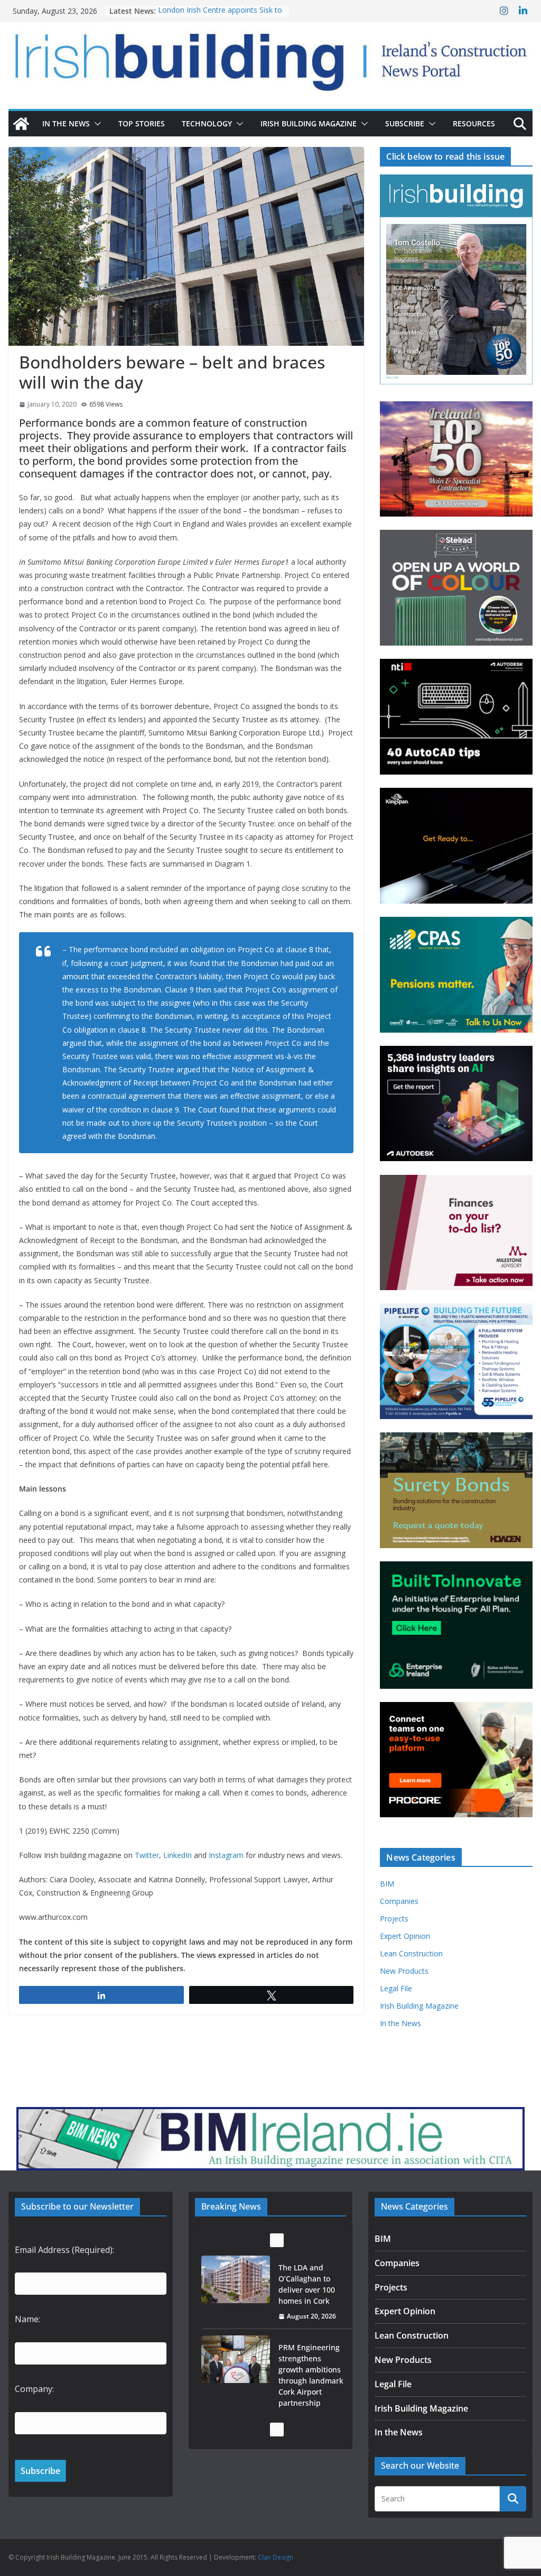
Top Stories (142, 123)
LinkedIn (178, 1855)
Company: (34, 2389)
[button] (96, 124)
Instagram (226, 1855)
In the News (66, 123)
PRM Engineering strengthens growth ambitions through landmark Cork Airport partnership (311, 2375)
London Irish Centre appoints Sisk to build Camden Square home (220, 16)
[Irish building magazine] (270, 57)
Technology (207, 123)
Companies (399, 1901)
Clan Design (276, 2557)
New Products (404, 1971)
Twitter (147, 1855)
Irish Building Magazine (309, 123)
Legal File (396, 1988)
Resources (474, 123)
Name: (27, 2319)
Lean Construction (411, 1953)
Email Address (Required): (64, 2250)
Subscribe (405, 123)
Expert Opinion (405, 1936)
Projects (394, 1919)
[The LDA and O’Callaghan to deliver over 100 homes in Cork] (236, 2279)
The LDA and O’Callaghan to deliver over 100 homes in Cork (307, 2284)
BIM (387, 1884)
